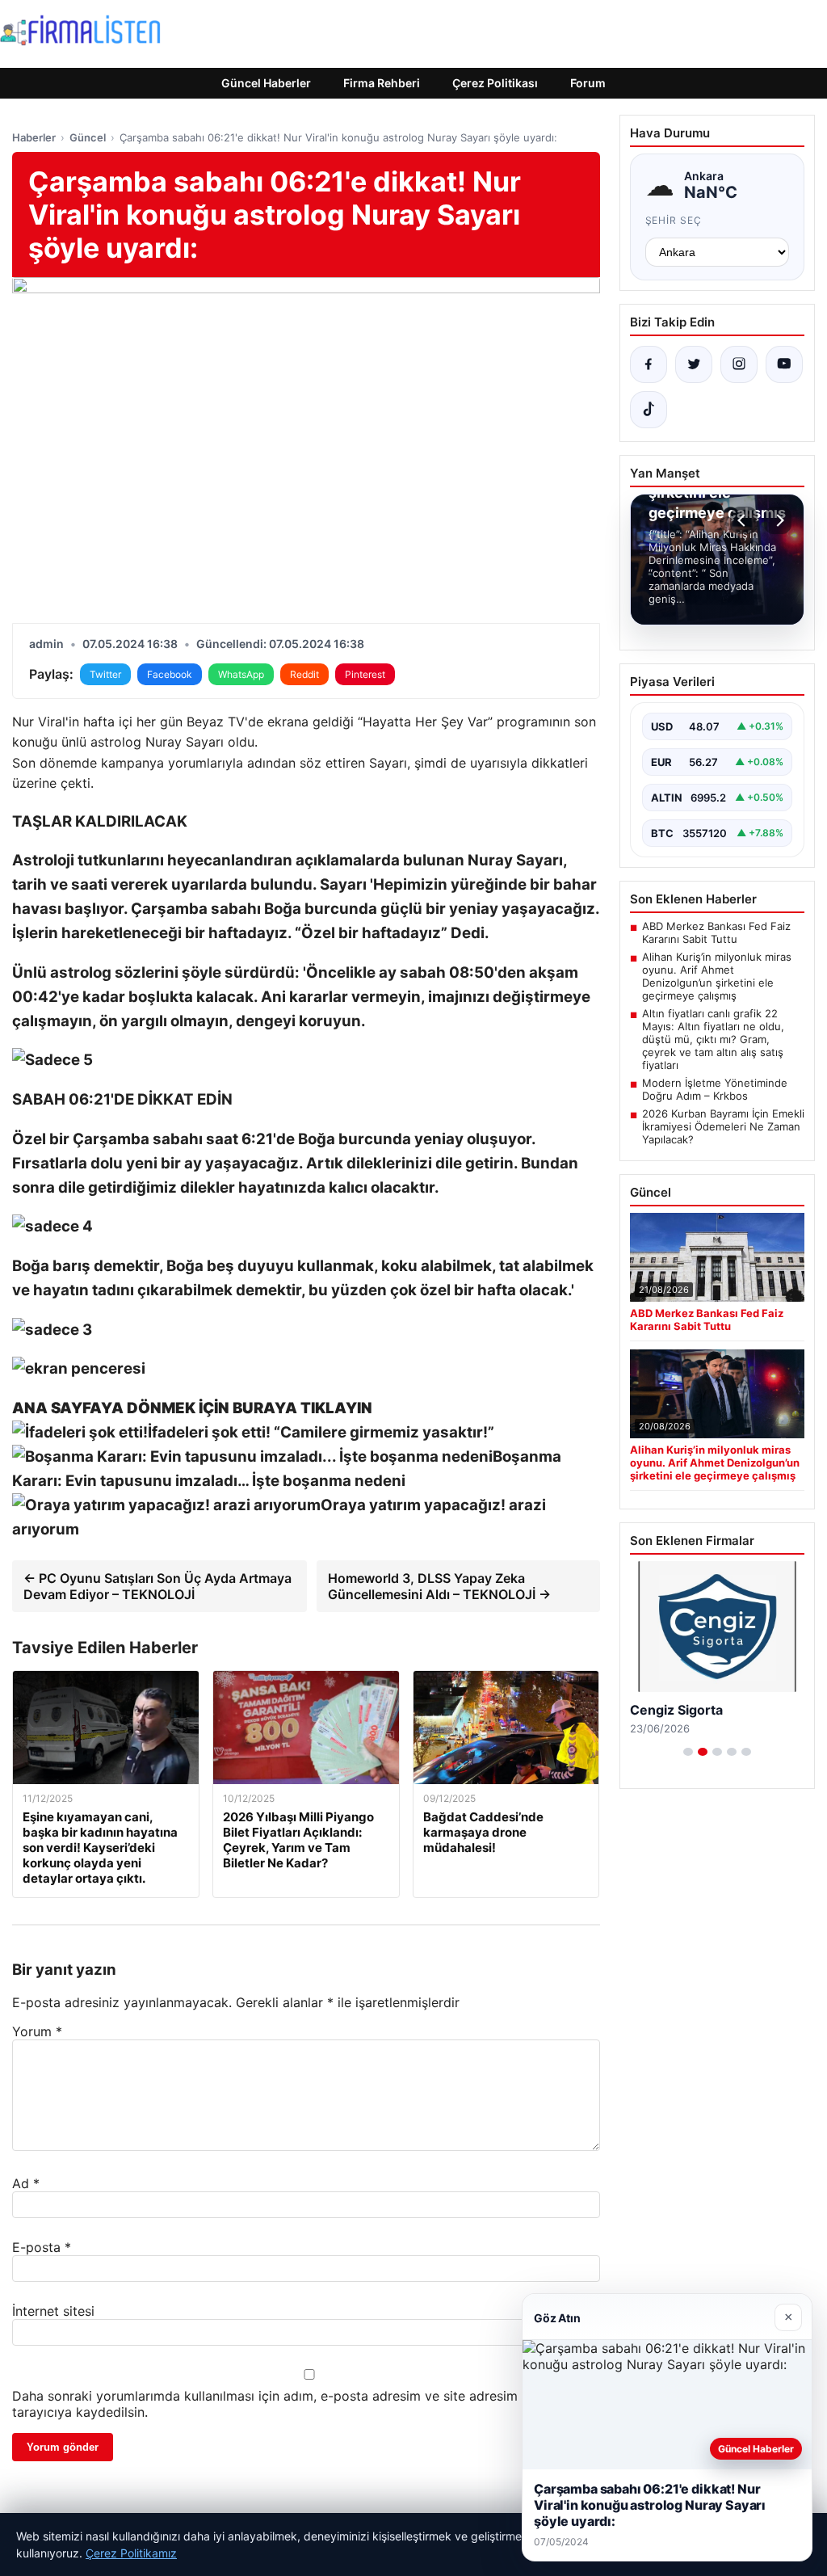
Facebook (170, 674)
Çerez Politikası (495, 83)
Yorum (37, 2031)
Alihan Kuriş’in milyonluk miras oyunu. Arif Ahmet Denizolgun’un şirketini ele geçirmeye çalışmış (717, 976)
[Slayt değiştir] (688, 1752)
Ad (26, 2183)
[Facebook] (649, 364)
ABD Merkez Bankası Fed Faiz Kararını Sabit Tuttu (716, 932)
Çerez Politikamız (131, 2553)
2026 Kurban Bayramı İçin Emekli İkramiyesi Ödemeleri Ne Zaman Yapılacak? (723, 1126)
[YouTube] (784, 364)
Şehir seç (674, 220)
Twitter (105, 674)
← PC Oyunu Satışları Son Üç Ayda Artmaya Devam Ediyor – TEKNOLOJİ (157, 1586)
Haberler (34, 137)
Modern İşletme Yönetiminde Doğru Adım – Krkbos (715, 1089)
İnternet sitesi (53, 2311)
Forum (588, 83)
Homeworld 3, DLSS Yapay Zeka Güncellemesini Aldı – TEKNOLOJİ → (439, 1586)
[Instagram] (739, 364)
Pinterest (365, 674)
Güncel (88, 137)
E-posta (42, 2247)
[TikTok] (649, 410)
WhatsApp (241, 674)
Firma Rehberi (382, 83)
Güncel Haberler (266, 83)
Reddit (304, 674)
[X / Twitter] (694, 364)
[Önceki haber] (744, 520)
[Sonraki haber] (778, 520)
